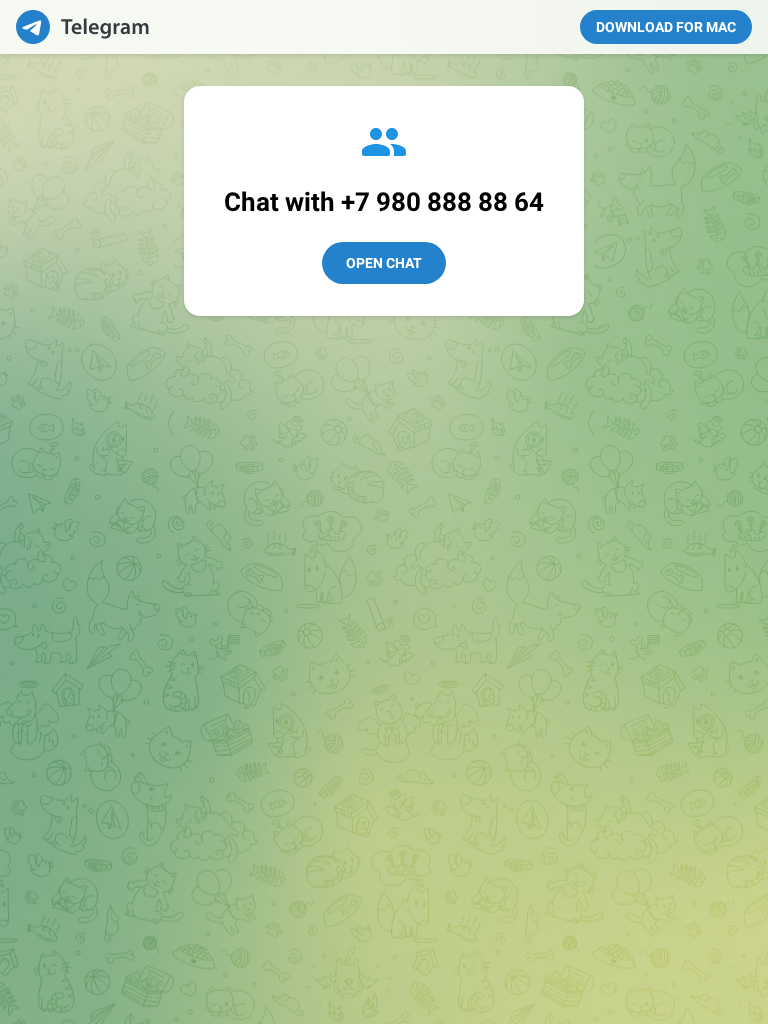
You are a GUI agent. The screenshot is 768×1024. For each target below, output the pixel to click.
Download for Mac (666, 27)
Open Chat (384, 263)
